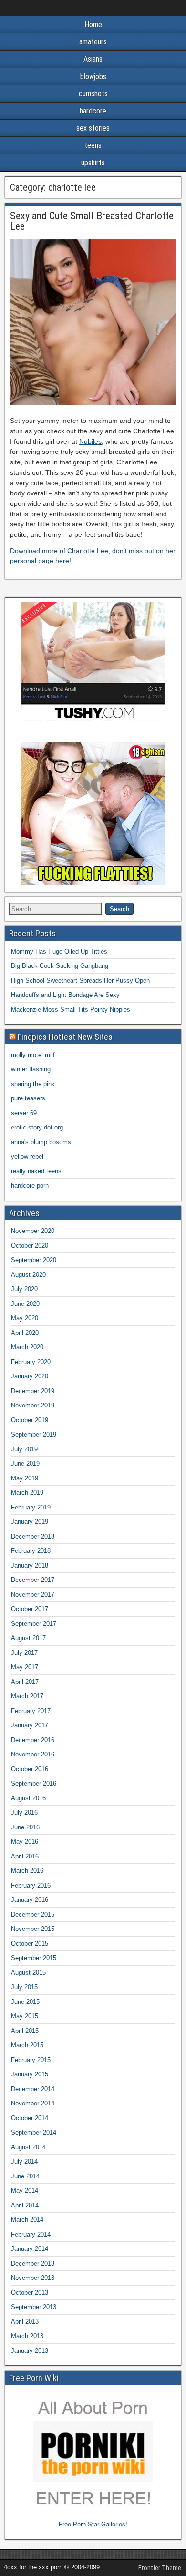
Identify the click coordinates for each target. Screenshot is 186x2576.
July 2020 (24, 1289)
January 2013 (30, 2351)
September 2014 (34, 2132)
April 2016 (25, 1856)
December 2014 (33, 2089)
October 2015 (30, 1944)
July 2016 (24, 1812)
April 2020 (25, 1333)
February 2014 (31, 2234)
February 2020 (31, 1362)
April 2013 (25, 2322)
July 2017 (24, 1653)
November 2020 (33, 1231)
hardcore (93, 111)
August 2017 (28, 1638)
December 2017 (33, 1580)
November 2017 (33, 1595)
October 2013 (30, 2293)
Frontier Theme (160, 2568)
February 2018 (31, 1551)
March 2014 (27, 2220)
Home (93, 25)
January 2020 (30, 1376)
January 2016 (30, 1900)
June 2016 (25, 1827)
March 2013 (27, 2336)
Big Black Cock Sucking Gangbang (60, 966)
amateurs (93, 42)
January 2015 (30, 2074)
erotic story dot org (37, 1127)
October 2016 (30, 1769)
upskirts (93, 163)
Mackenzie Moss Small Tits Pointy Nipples (71, 1010)
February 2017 (31, 1711)
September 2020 (34, 1260)
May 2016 (25, 1842)
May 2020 (25, 1318)
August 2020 (28, 1275)
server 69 (24, 1113)
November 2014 (33, 2103)
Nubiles (90, 441)
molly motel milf (33, 1055)
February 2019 (31, 1507)
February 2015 (31, 2060)
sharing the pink (33, 1084)
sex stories (93, 128)
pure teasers (28, 1098)
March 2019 (27, 1493)
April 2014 (25, 2205)
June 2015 (25, 2002)
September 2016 (34, 1783)
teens (93, 145)
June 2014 (25, 2176)
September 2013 (34, 2307)
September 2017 (34, 1624)
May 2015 (25, 2016)
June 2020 (25, 1304)
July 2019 (24, 1449)
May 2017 (25, 1667)
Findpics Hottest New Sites (65, 1037)
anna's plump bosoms (41, 1142)
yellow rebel (27, 1156)
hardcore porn (30, 1185)
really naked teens (36, 1171)
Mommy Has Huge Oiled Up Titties (59, 951)
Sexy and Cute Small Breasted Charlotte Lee (92, 221)
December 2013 (33, 2263)
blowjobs (93, 77)
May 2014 (25, 2191)
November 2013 (33, 2278)
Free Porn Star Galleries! (93, 2524)
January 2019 (30, 1522)
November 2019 (33, 1405)
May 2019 (25, 1478)
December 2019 (33, 1391)
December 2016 (33, 1740)
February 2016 (31, 1885)
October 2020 (30, 1246)
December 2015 (33, 1914)
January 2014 (30, 2249)
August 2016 (28, 1798)
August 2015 (28, 1973)
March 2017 (27, 1696)
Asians (93, 59)
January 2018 (30, 1565)
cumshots (93, 94)
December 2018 (33, 1536)
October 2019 (30, 1420)
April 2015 (25, 2031)
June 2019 (25, 1463)
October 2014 (30, 2118)
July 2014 (24, 2161)
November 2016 (33, 1754)
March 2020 (27, 1347)
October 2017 (30, 1609)
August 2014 (28, 2147)
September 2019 (34, 1434)
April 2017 (25, 1682)
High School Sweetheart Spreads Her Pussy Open (80, 980)
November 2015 (33, 1929)
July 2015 (24, 1987)
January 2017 (30, 1725)
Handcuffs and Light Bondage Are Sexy (65, 995)
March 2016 (27, 1871)
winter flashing (31, 1069)
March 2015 (27, 2045)
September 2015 (34, 1958)
